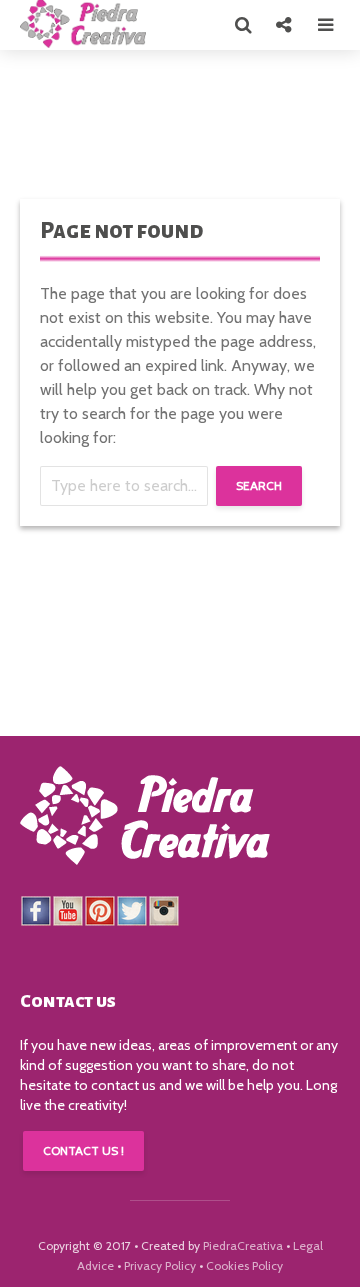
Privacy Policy (160, 1265)
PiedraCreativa (243, 1245)
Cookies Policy (244, 1265)
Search (259, 485)
